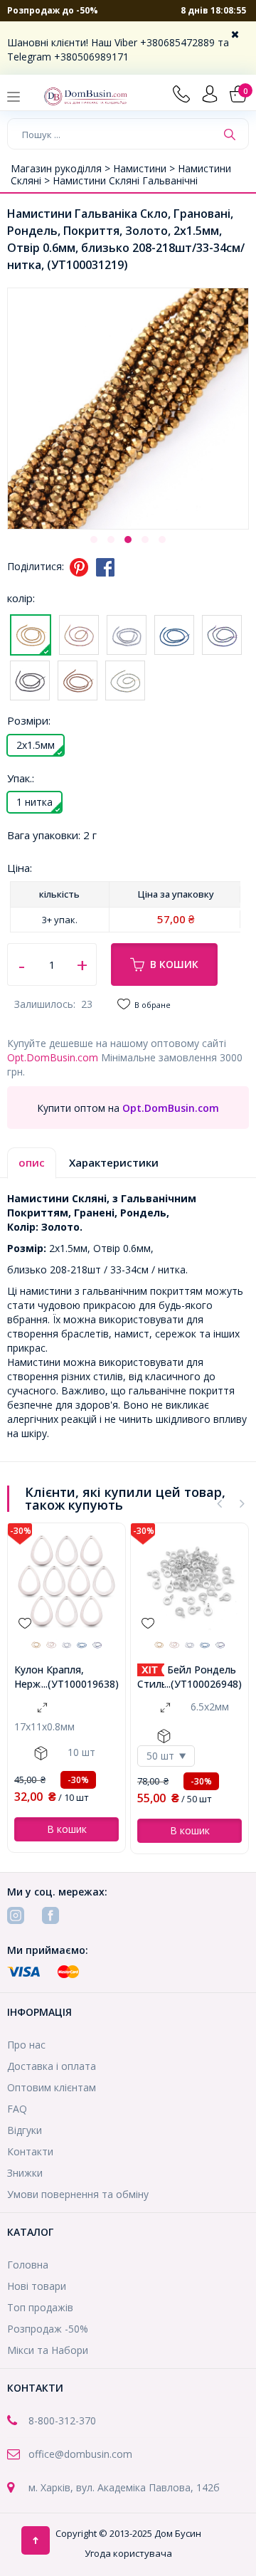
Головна (28, 2265)
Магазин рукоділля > (62, 168)
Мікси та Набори (48, 2350)
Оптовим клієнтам (52, 2087)
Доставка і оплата (52, 2066)
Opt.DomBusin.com (53, 1057)
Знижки (25, 2173)
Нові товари (37, 2286)
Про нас (26, 2045)
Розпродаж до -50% (53, 10)
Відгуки (25, 2130)
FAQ (17, 2109)
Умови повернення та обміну (78, 2194)
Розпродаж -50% (48, 2329)
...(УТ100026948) (203, 1684)
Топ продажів (40, 2307)
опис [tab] (32, 1162)
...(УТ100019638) (80, 1684)
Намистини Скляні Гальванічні (125, 180)
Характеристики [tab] (114, 1162)
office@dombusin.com (80, 2454)
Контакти (30, 2151)
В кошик (174, 964)
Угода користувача (128, 2553)
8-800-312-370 (62, 2420)
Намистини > (145, 168)
